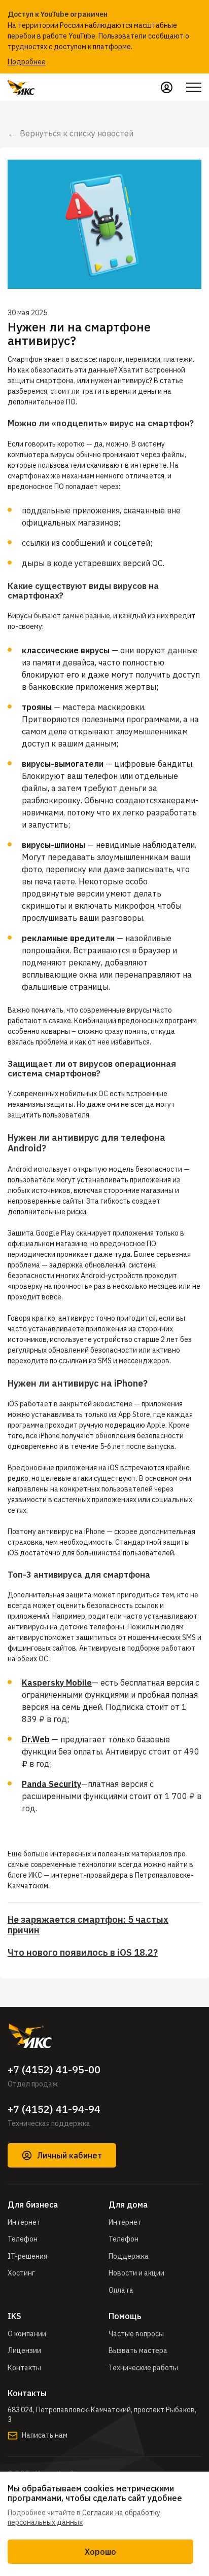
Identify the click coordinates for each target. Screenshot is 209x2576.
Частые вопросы (136, 2334)
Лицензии (24, 2350)
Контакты (24, 2368)
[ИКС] (104, 2036)
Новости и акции (136, 2273)
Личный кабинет (69, 2155)
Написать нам (45, 2435)
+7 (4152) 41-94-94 (54, 2109)
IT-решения (27, 2256)
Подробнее (27, 62)
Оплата (121, 2290)
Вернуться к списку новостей (77, 133)
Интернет (24, 2222)
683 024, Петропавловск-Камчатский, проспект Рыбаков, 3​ (102, 2415)
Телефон (23, 2239)
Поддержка (129, 2256)
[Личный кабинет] (167, 87)
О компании (27, 2334)
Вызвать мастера (138, 2350)
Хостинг (21, 2273)
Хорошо (100, 2552)
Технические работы (143, 2368)
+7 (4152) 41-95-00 (54, 2070)
